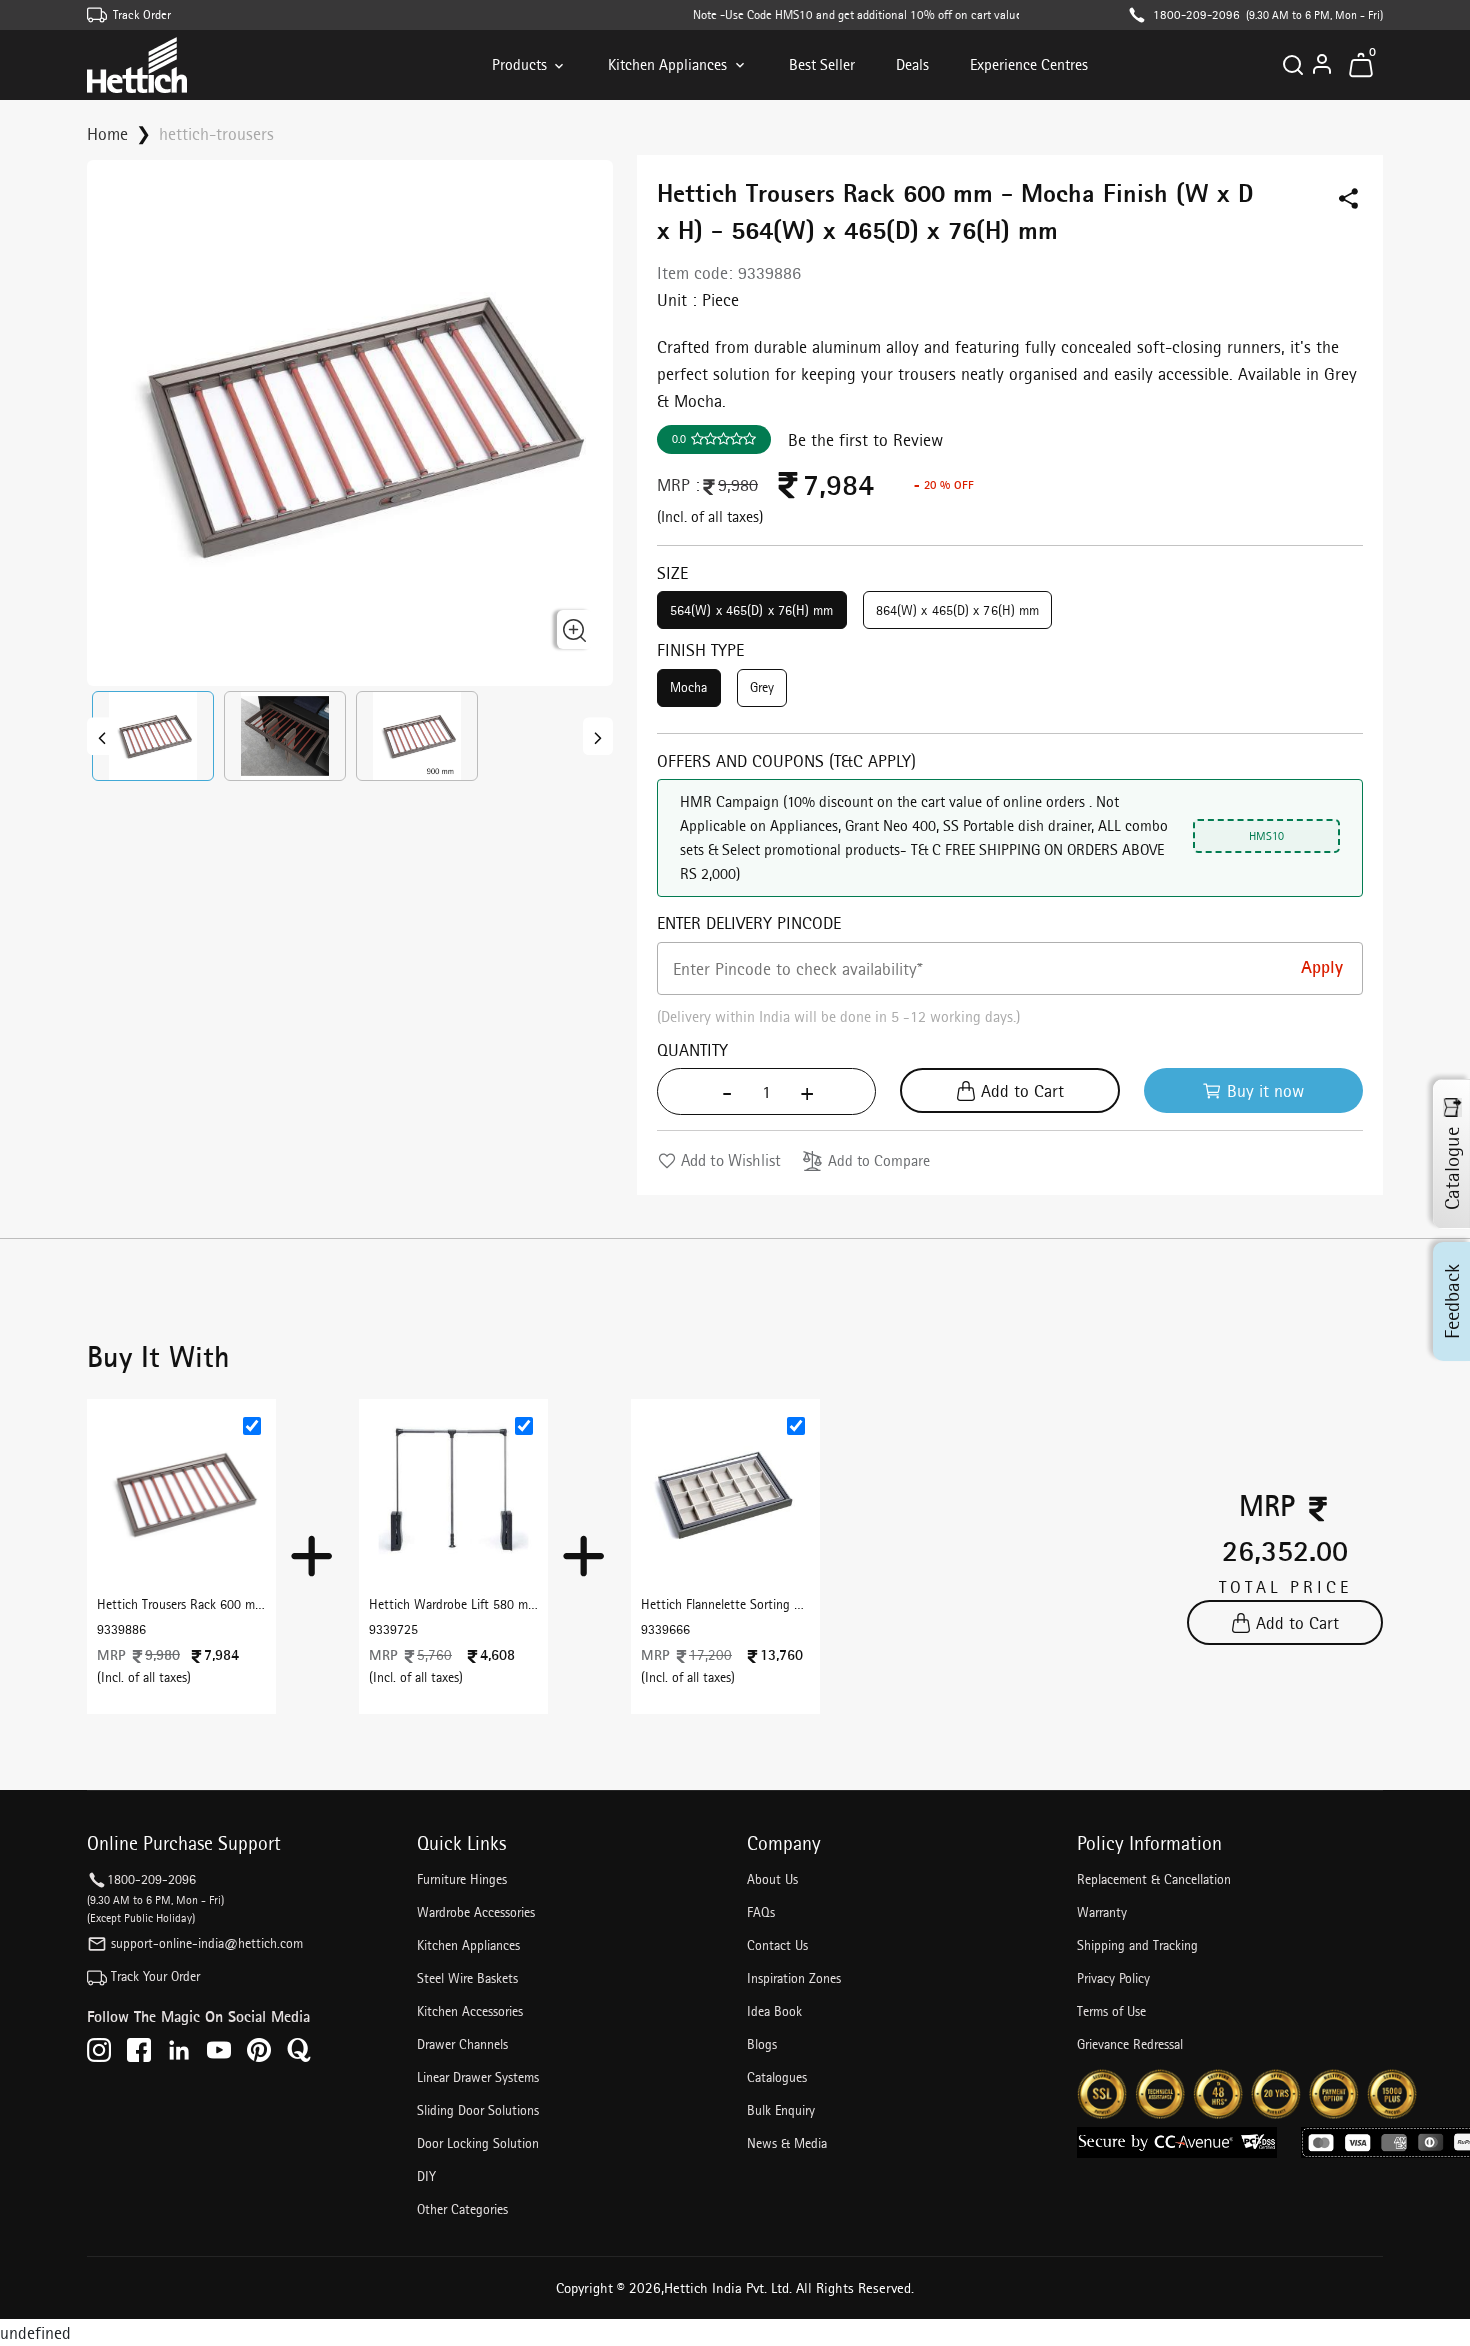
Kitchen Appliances (667, 64)
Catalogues (777, 2077)
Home (107, 133)
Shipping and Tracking (1137, 1945)
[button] (153, 736)
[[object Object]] (102, 736)
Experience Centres (1029, 64)
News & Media (787, 2143)
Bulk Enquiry (781, 2110)
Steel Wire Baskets (467, 1978)
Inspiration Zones (794, 1978)
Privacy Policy (1113, 1978)
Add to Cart (1022, 1090)
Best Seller (822, 64)
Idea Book (774, 2011)
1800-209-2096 (1196, 14)
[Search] (1293, 65)
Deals (912, 64)
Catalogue (1452, 1168)
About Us (772, 1879)
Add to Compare (879, 1160)
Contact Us (777, 1945)
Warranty (1102, 1912)
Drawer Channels (462, 2044)
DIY (426, 2176)
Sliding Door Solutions (478, 2110)
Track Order (142, 14)
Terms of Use (1111, 2011)
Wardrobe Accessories (476, 1912)
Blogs (762, 2044)
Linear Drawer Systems (478, 2077)
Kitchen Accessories (470, 2011)
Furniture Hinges (462, 1879)
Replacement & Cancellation (1154, 1879)
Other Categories (462, 2209)
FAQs (761, 1912)
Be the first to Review (865, 439)
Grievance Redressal (1130, 2044)
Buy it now (1265, 1090)
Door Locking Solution (478, 2143)
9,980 (738, 484)
